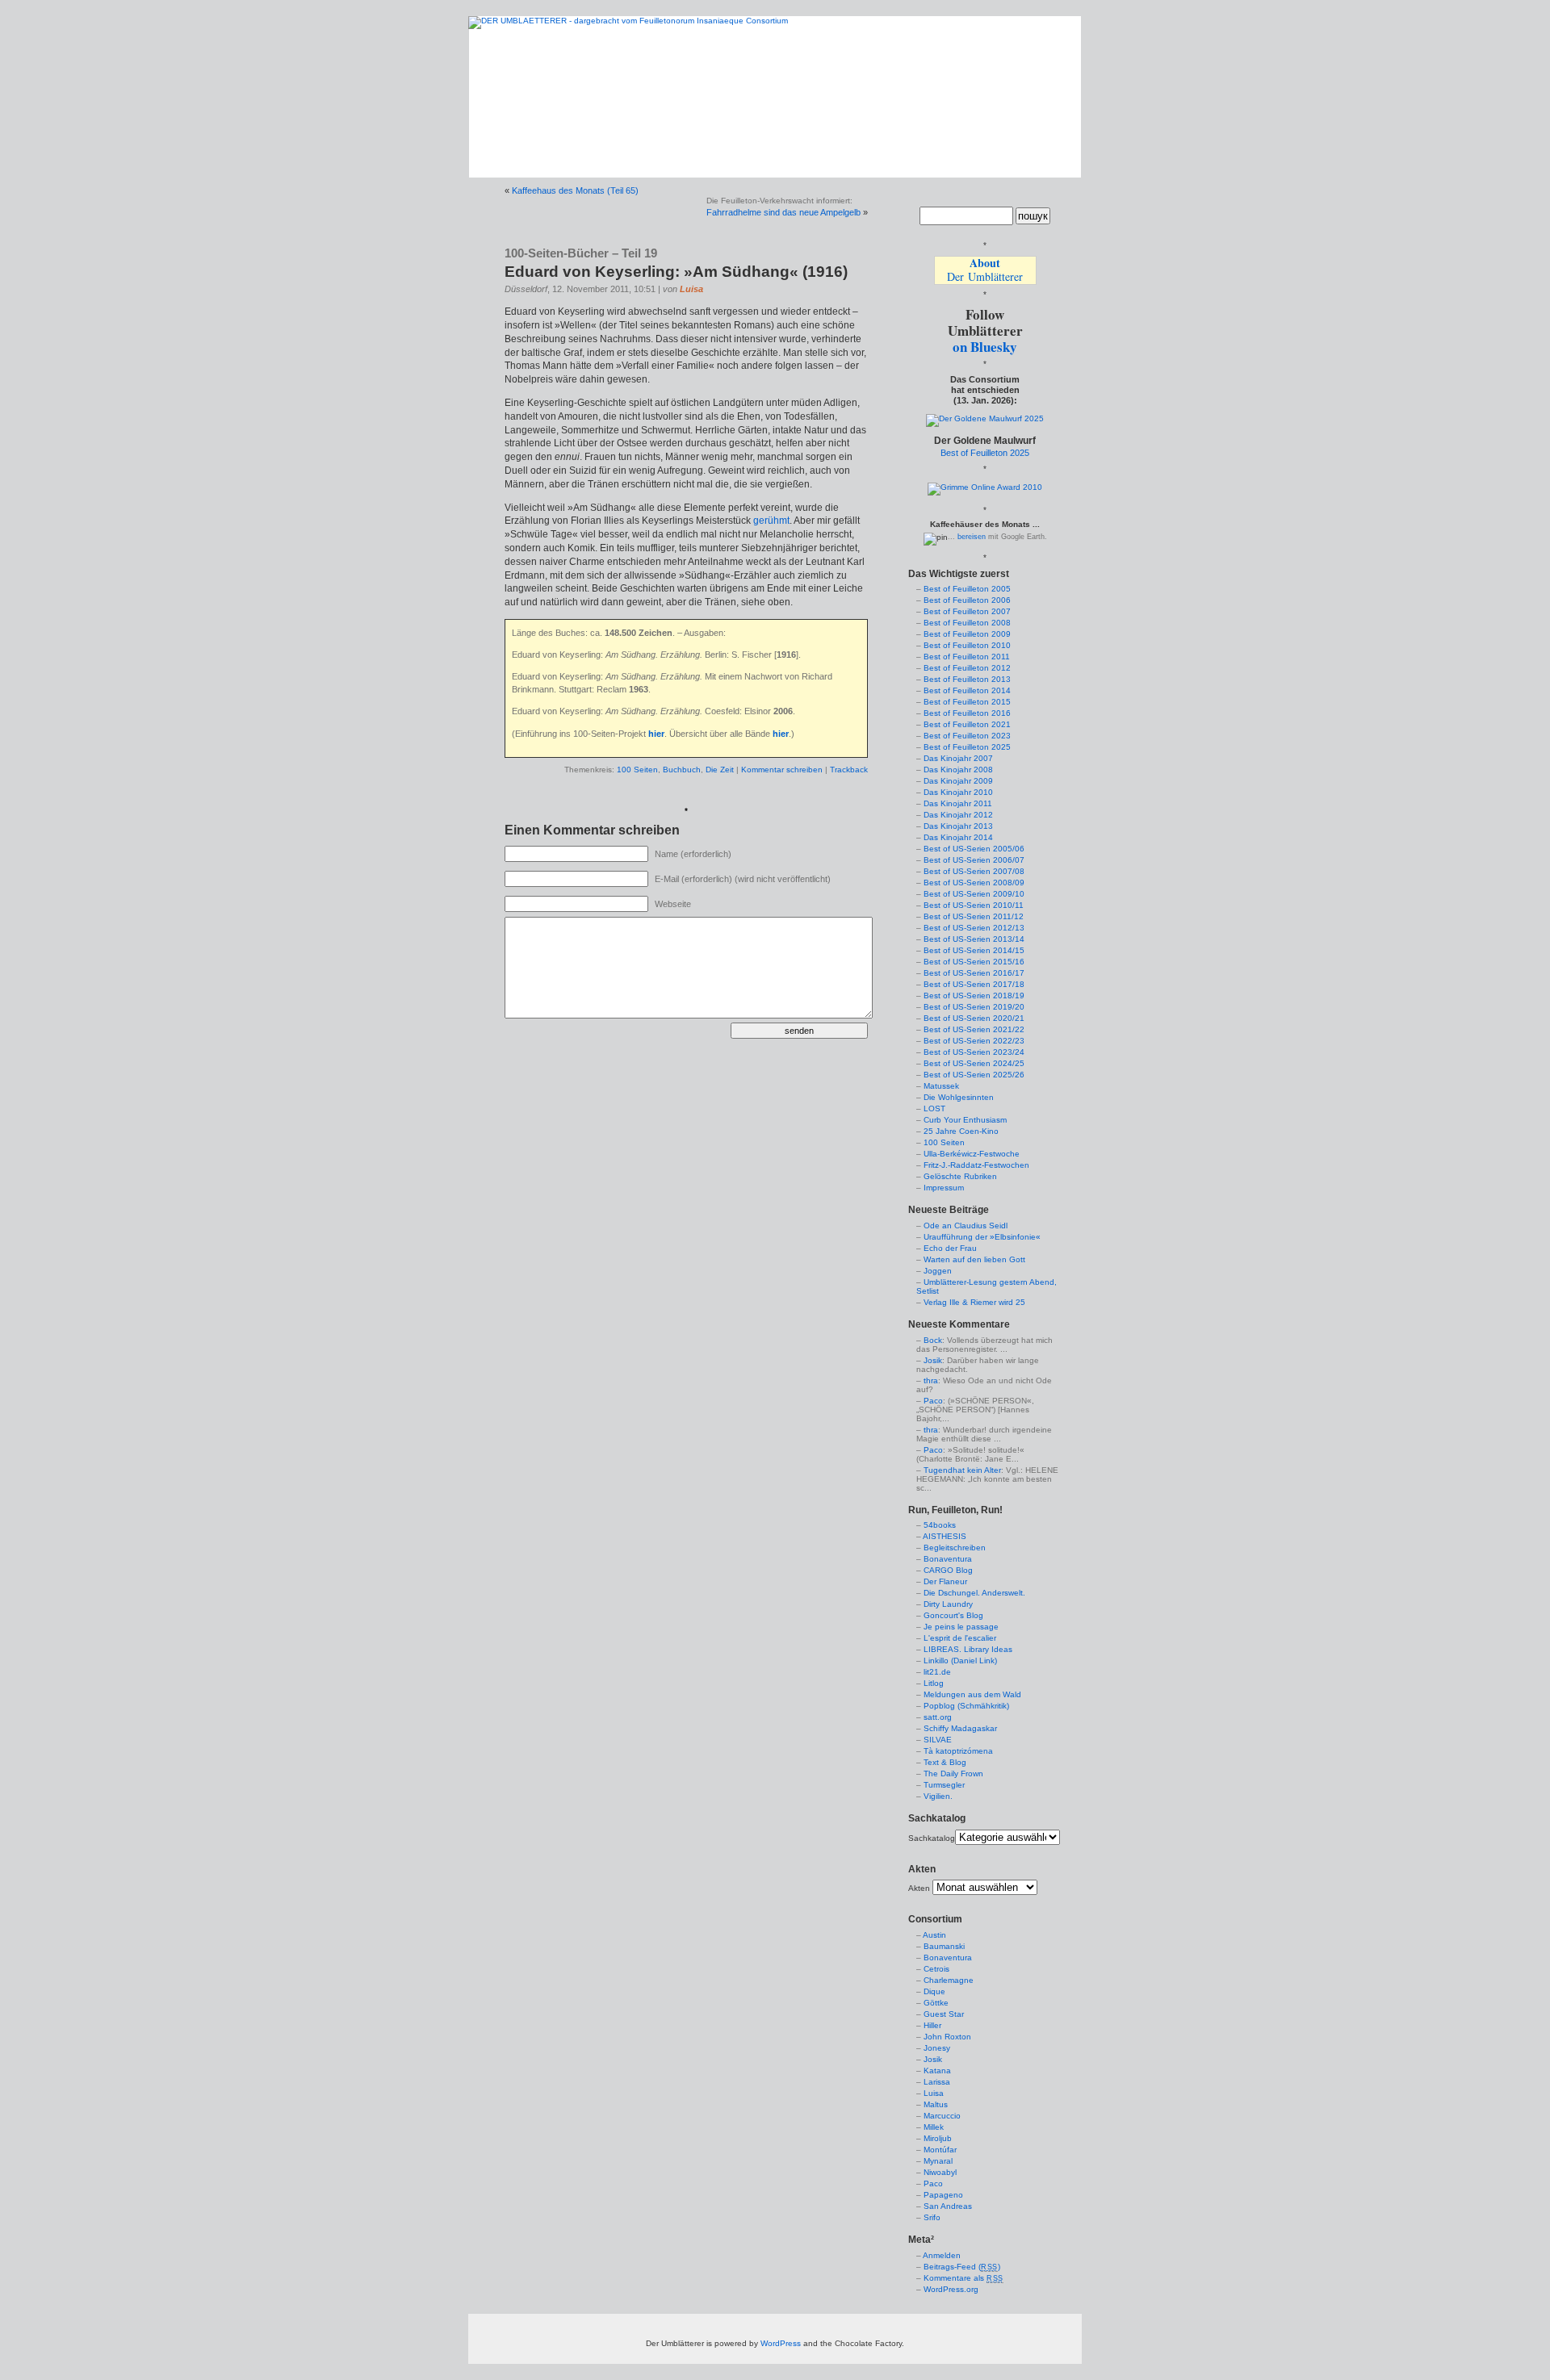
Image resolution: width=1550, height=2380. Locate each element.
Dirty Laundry (948, 1604)
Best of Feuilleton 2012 (967, 668)
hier (656, 734)
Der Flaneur (945, 1581)
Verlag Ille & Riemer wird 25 (974, 1302)
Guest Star (944, 2014)
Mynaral (938, 2161)
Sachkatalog (932, 1838)
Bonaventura (948, 1559)
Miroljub (938, 2138)
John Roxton (947, 2037)
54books (940, 1525)
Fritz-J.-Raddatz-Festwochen (976, 1165)
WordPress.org (951, 2289)
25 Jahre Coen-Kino (961, 1131)
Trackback (849, 770)
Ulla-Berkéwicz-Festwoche (972, 1154)
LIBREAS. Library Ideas (968, 1649)
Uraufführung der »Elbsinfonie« (982, 1237)
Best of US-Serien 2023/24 (974, 1052)
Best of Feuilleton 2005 (967, 589)
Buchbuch (682, 770)
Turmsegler (944, 1785)
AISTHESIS (945, 1536)
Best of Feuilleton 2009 (967, 634)
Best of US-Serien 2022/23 (974, 1041)
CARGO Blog (948, 1570)
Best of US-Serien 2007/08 (974, 871)
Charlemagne (949, 1980)
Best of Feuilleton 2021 (967, 724)
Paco (933, 1401)
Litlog (934, 1683)
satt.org (938, 1717)
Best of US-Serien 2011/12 (974, 916)
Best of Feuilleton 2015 (967, 702)
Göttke (936, 2003)
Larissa (937, 2082)
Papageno (943, 2195)
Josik (933, 1360)
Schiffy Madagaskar (960, 1728)
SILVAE (938, 1740)
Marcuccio (942, 2116)
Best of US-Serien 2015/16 (974, 962)
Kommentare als (964, 2278)
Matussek (941, 1086)
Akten (919, 1888)
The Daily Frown (953, 1773)
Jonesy (937, 2048)
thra (931, 1380)
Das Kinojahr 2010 (958, 792)
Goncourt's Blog (953, 1615)
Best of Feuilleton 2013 (967, 679)
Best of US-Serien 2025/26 (974, 1075)
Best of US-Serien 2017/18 (974, 984)
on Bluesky (985, 347)
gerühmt (771, 521)
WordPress (781, 2343)
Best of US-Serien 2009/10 (974, 894)
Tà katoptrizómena (958, 1751)
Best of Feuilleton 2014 (967, 690)
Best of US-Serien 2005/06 (974, 849)
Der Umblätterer (985, 270)
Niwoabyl (940, 2172)
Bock (933, 1340)
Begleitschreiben (955, 1548)
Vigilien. (938, 1796)
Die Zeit (720, 770)
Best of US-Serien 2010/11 (974, 905)
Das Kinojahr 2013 (958, 826)
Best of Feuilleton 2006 (967, 600)
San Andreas (948, 2206)
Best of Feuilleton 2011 (967, 657)
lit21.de (937, 1672)
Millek (934, 2127)
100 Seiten (637, 770)
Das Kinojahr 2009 (958, 781)
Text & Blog (945, 1762)
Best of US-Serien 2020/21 (974, 1018)
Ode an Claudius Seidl (966, 1226)
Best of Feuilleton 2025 (985, 453)
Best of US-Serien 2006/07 (974, 860)
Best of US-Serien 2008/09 (974, 883)
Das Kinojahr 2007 (958, 758)
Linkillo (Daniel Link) (960, 1661)
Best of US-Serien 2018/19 (974, 996)
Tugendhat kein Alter (962, 1470)
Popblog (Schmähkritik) (966, 1706)
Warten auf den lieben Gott (974, 1259)
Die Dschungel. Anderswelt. (974, 1593)
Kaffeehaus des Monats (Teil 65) (575, 190)
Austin (934, 1935)
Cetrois (936, 1969)
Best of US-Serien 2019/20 (974, 1007)
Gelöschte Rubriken (960, 1176)
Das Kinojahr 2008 (958, 770)
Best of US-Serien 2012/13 (974, 928)
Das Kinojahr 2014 (958, 837)
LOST (934, 1108)
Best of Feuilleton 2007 (967, 611)
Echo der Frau (950, 1248)
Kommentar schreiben (782, 770)
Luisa (691, 289)
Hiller (932, 2025)
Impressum (944, 1188)
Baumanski (944, 1946)
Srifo (932, 2217)
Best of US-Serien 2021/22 (974, 1029)
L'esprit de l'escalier (960, 1638)
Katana (937, 2070)
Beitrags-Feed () (962, 2267)
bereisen (972, 537)
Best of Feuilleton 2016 (967, 713)
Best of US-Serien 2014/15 (974, 950)
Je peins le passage (961, 1627)
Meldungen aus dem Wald (972, 1694)
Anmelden (942, 2255)
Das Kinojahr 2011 (958, 803)
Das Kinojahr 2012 (958, 815)
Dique (934, 1991)
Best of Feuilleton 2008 (967, 623)
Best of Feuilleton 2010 (967, 645)
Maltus (936, 2104)
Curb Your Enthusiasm (965, 1120)
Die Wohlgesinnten (959, 1097)
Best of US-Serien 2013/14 (974, 939)
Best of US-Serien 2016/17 (974, 973)
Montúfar (940, 2150)
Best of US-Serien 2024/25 (974, 1063)
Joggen (938, 1271)
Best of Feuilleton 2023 (967, 736)
